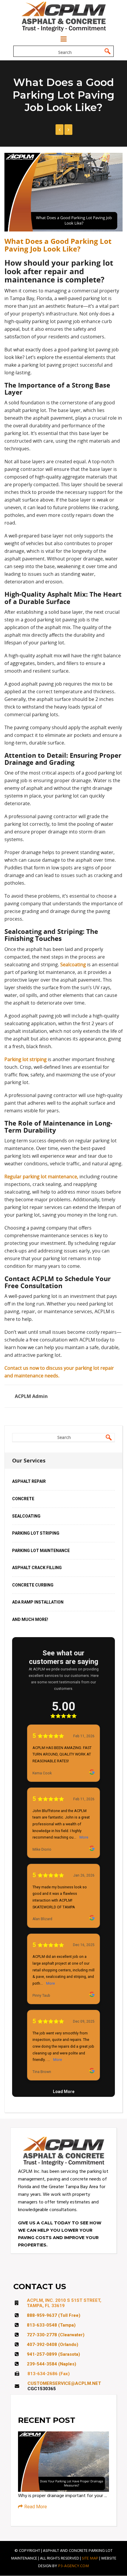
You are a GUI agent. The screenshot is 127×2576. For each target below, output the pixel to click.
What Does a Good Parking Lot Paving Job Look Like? (58, 245)
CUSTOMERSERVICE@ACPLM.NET (64, 2383)
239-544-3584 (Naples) (52, 2364)
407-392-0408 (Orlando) (53, 2345)
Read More (36, 2507)
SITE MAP (90, 2558)
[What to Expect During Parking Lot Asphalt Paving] (68, 130)
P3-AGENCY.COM (74, 2566)
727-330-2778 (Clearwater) (56, 2335)
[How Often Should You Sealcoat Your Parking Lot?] (60, 130)
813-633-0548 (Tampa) (51, 2325)
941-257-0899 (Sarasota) (53, 2354)
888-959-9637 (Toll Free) (54, 2315)
